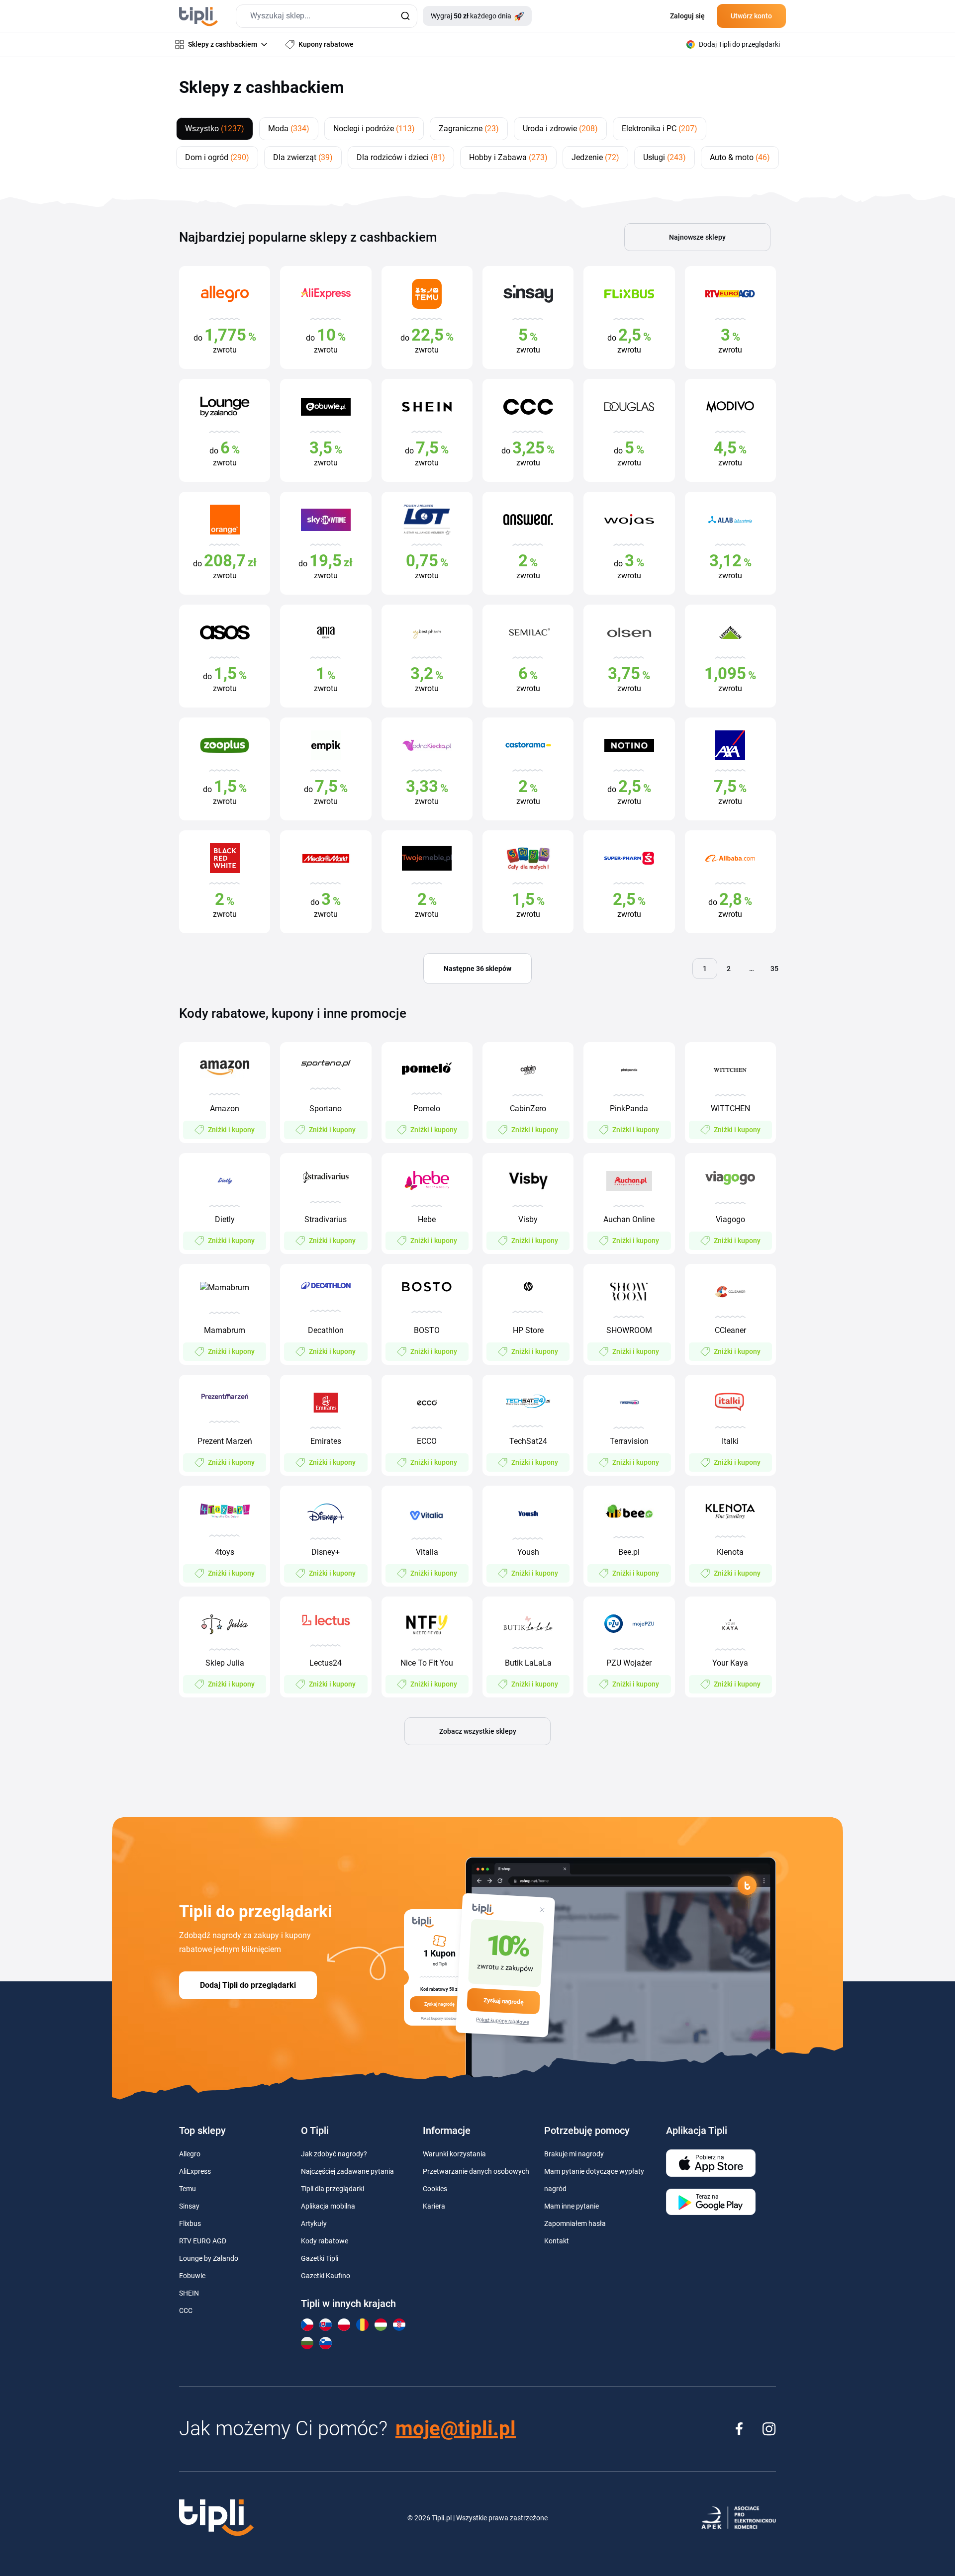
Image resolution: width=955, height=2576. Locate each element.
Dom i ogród (217, 157)
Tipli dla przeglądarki (333, 2189)
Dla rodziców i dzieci (401, 157)
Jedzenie (595, 157)
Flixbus (190, 2223)
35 (774, 969)
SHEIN (189, 2293)
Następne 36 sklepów (477, 969)
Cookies (435, 2189)
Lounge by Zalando (209, 2258)
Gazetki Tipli (320, 2258)
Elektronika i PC (660, 129)
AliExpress (195, 2171)
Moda (289, 129)
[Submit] (405, 16)
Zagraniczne (469, 129)
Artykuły (314, 2223)
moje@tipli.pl (456, 2429)
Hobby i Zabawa (508, 157)
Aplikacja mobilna (328, 2206)
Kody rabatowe (325, 2241)
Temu (188, 2189)
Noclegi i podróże (374, 129)
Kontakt (557, 2241)
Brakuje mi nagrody (574, 2154)
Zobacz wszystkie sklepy (478, 1731)
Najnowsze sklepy (697, 237)
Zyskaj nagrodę (503, 2001)
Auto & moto (740, 157)
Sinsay (189, 2206)
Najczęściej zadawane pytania (347, 2171)
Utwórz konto (751, 16)
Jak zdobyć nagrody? (334, 2154)
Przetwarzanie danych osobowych (476, 2171)
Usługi (665, 157)
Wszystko (215, 129)
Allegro (190, 2154)
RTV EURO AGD (203, 2241)
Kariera (434, 2206)
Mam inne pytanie (572, 2206)
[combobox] (327, 16)
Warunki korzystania (454, 2154)
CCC (186, 2310)
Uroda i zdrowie (560, 129)
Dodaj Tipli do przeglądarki (248, 1985)
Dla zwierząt (303, 157)
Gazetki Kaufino (326, 2276)
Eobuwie (192, 2276)
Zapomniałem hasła (575, 2223)
